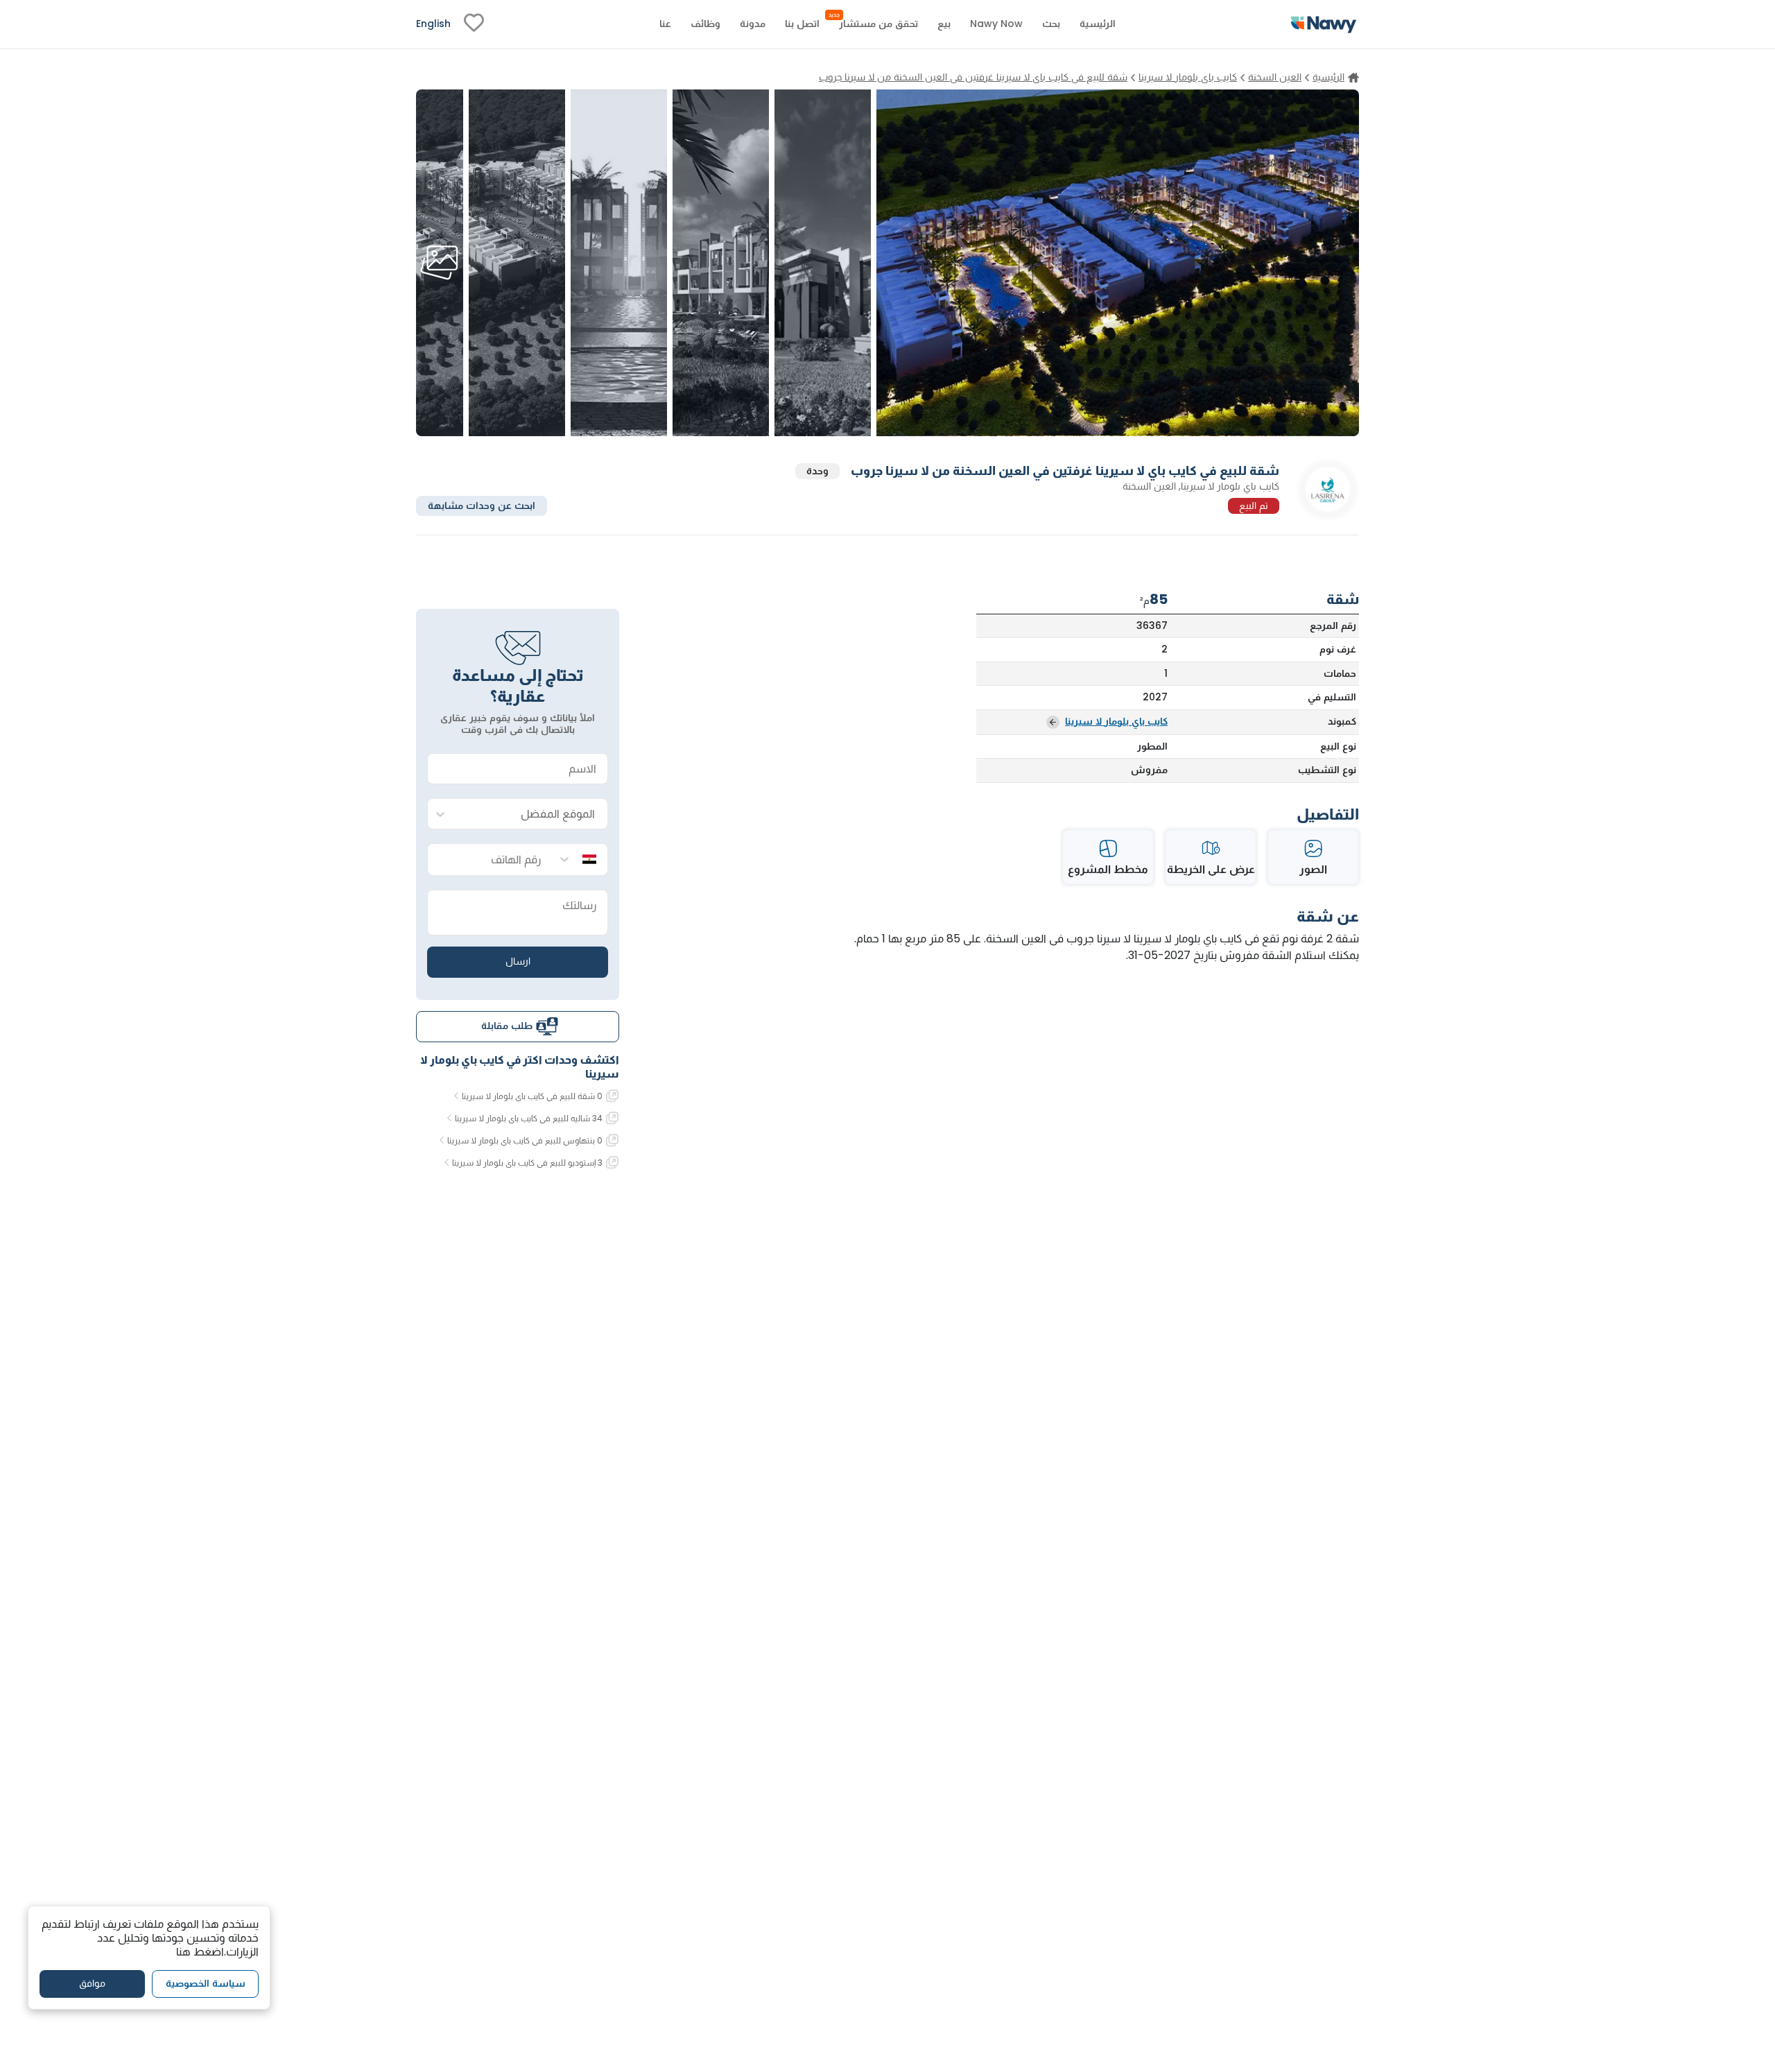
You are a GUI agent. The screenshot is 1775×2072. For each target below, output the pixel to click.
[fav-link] (474, 24)
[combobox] (531, 814)
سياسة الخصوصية (206, 1984)
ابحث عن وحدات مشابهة (482, 505)
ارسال (518, 961)
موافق (92, 1984)
